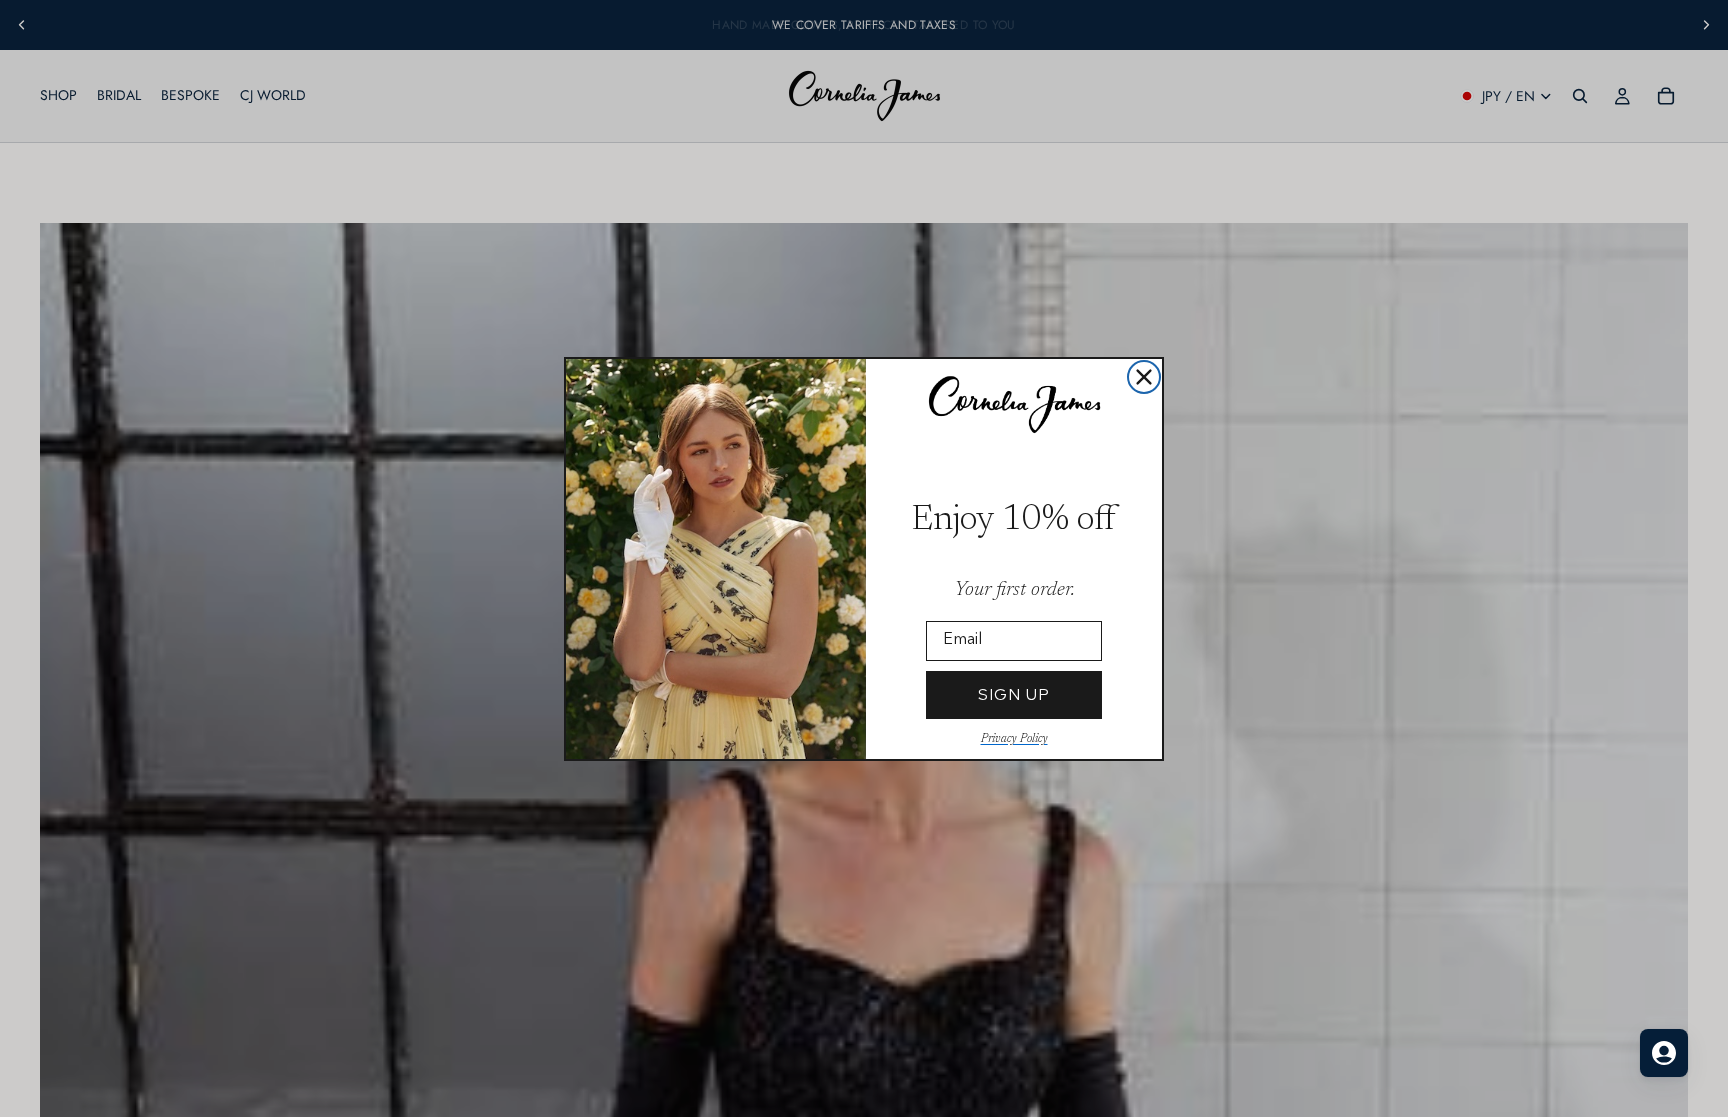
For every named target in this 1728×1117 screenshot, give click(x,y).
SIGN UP (1014, 694)
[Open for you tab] (1664, 1053)
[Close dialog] (1144, 377)
